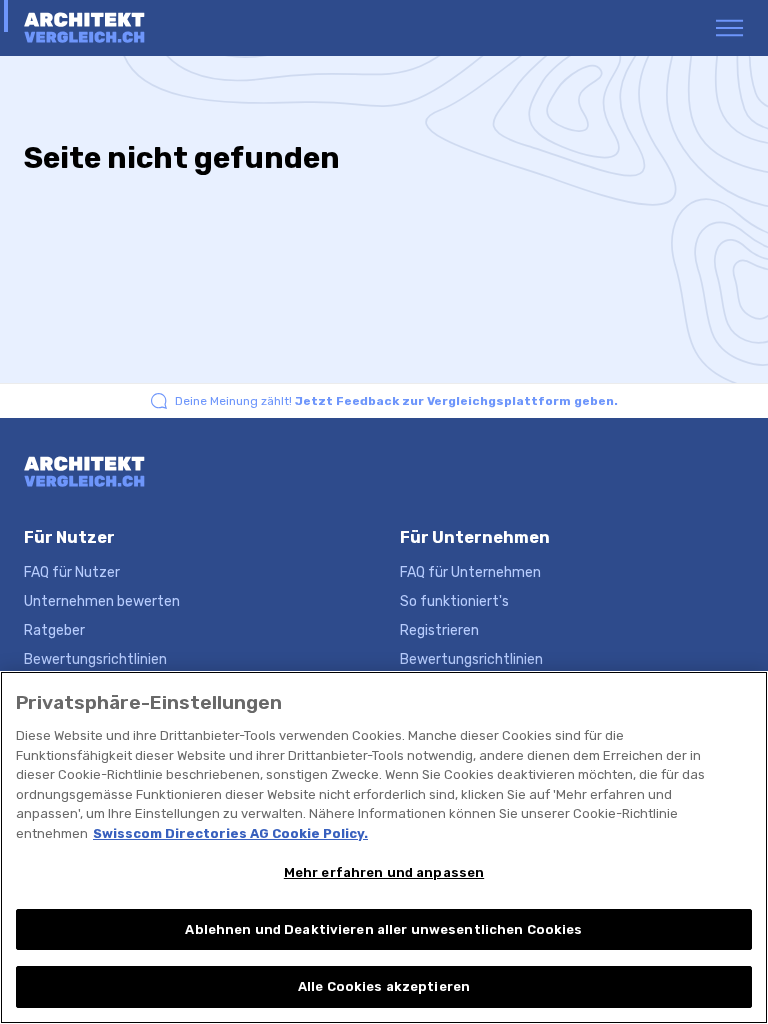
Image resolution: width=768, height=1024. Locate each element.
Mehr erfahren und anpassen (384, 872)
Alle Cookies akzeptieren (384, 986)
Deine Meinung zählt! (396, 401)
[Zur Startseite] (101, 28)
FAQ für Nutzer (72, 572)
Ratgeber (54, 630)
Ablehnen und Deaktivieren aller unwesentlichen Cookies (383, 929)
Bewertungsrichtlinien (95, 659)
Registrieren (439, 630)
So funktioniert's (454, 601)
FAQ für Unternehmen (470, 572)
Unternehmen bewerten (102, 601)
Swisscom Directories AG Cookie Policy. (230, 833)
